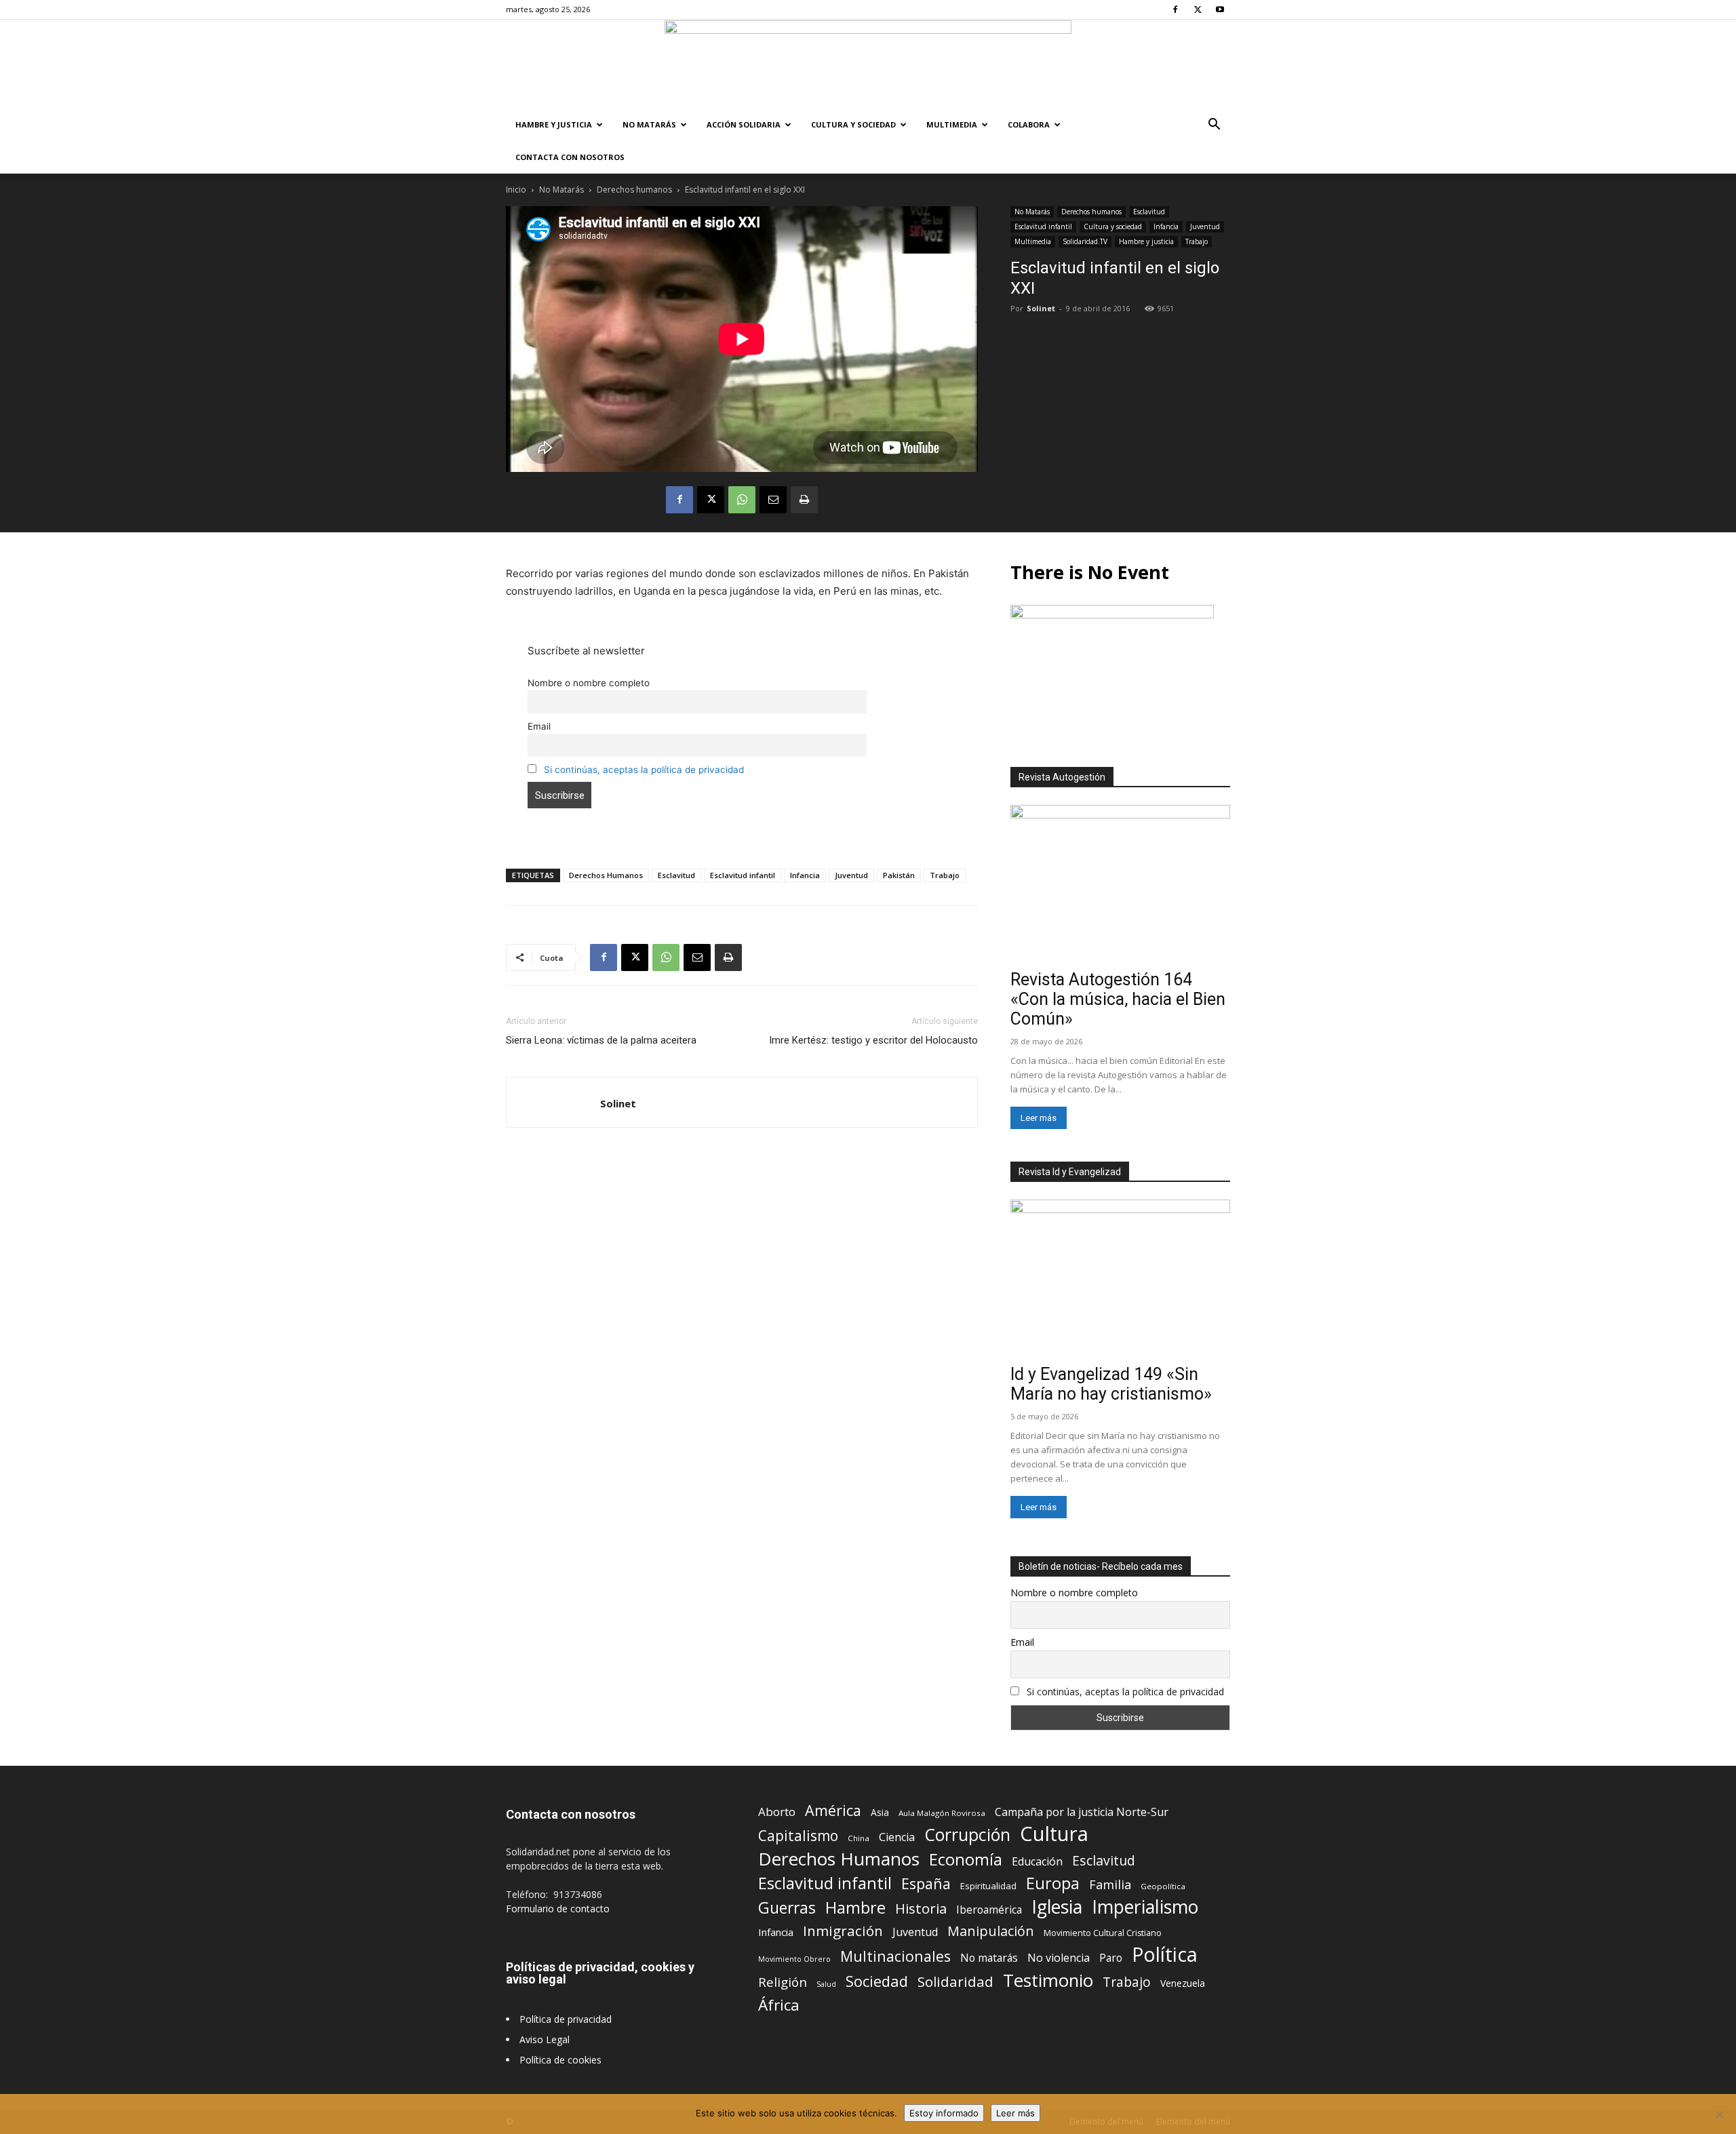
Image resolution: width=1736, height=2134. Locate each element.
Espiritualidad (988, 1886)
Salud (826, 1984)
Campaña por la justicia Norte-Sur (1082, 1812)
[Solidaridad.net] (868, 64)
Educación (1037, 1862)
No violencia (1059, 1958)
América (833, 1810)
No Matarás (649, 124)
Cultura (1054, 1834)
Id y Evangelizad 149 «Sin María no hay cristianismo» (1111, 1384)
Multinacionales (895, 1956)
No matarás (989, 1958)
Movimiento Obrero (794, 1959)
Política (1165, 1954)
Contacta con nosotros (570, 157)
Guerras (787, 1908)
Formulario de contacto (558, 1909)
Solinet (1041, 308)
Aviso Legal (545, 2039)
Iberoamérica (989, 1910)
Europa (1053, 1883)
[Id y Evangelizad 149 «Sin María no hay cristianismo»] (1120, 1279)
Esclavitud (1149, 212)
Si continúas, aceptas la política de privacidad (644, 770)
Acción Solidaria (744, 124)
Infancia (1166, 226)
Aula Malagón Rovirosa (942, 1813)
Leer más (1039, 1118)
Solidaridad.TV (1085, 241)
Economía (966, 1860)
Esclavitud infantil (1043, 226)
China (859, 1838)
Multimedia (952, 124)
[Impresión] (804, 500)
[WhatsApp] (742, 500)
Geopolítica (1163, 1886)
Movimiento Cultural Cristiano (1103, 1933)
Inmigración (843, 1931)
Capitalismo (798, 1836)
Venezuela (1183, 1983)
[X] (1198, 9)
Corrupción (967, 1835)
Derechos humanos (634, 190)
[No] (1719, 2114)
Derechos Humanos (606, 875)
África (779, 2005)
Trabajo (1197, 241)
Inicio (516, 190)
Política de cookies (560, 2060)
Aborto (777, 1812)
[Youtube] (1220, 9)
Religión (783, 1982)
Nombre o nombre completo (589, 683)
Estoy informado (944, 2113)
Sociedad (877, 1981)
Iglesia (1057, 1907)
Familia (1110, 1885)
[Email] (773, 500)
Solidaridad (955, 1982)
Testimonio (1048, 1980)
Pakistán (899, 875)
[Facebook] (1175, 9)
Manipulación (991, 1931)
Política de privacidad (566, 2019)
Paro (1111, 1958)
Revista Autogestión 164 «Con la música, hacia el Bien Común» (1118, 999)
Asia (880, 1812)
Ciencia (897, 1837)
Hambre (855, 1908)
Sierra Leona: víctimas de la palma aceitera (601, 1040)
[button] (1214, 126)
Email (539, 726)
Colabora (1029, 124)
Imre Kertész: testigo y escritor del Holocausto (873, 1040)
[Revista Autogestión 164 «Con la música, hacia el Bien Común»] (1120, 885)
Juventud (1205, 226)
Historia (921, 1909)
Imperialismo (1145, 1907)
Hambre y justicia (554, 124)
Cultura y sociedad (853, 124)
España (926, 1883)
